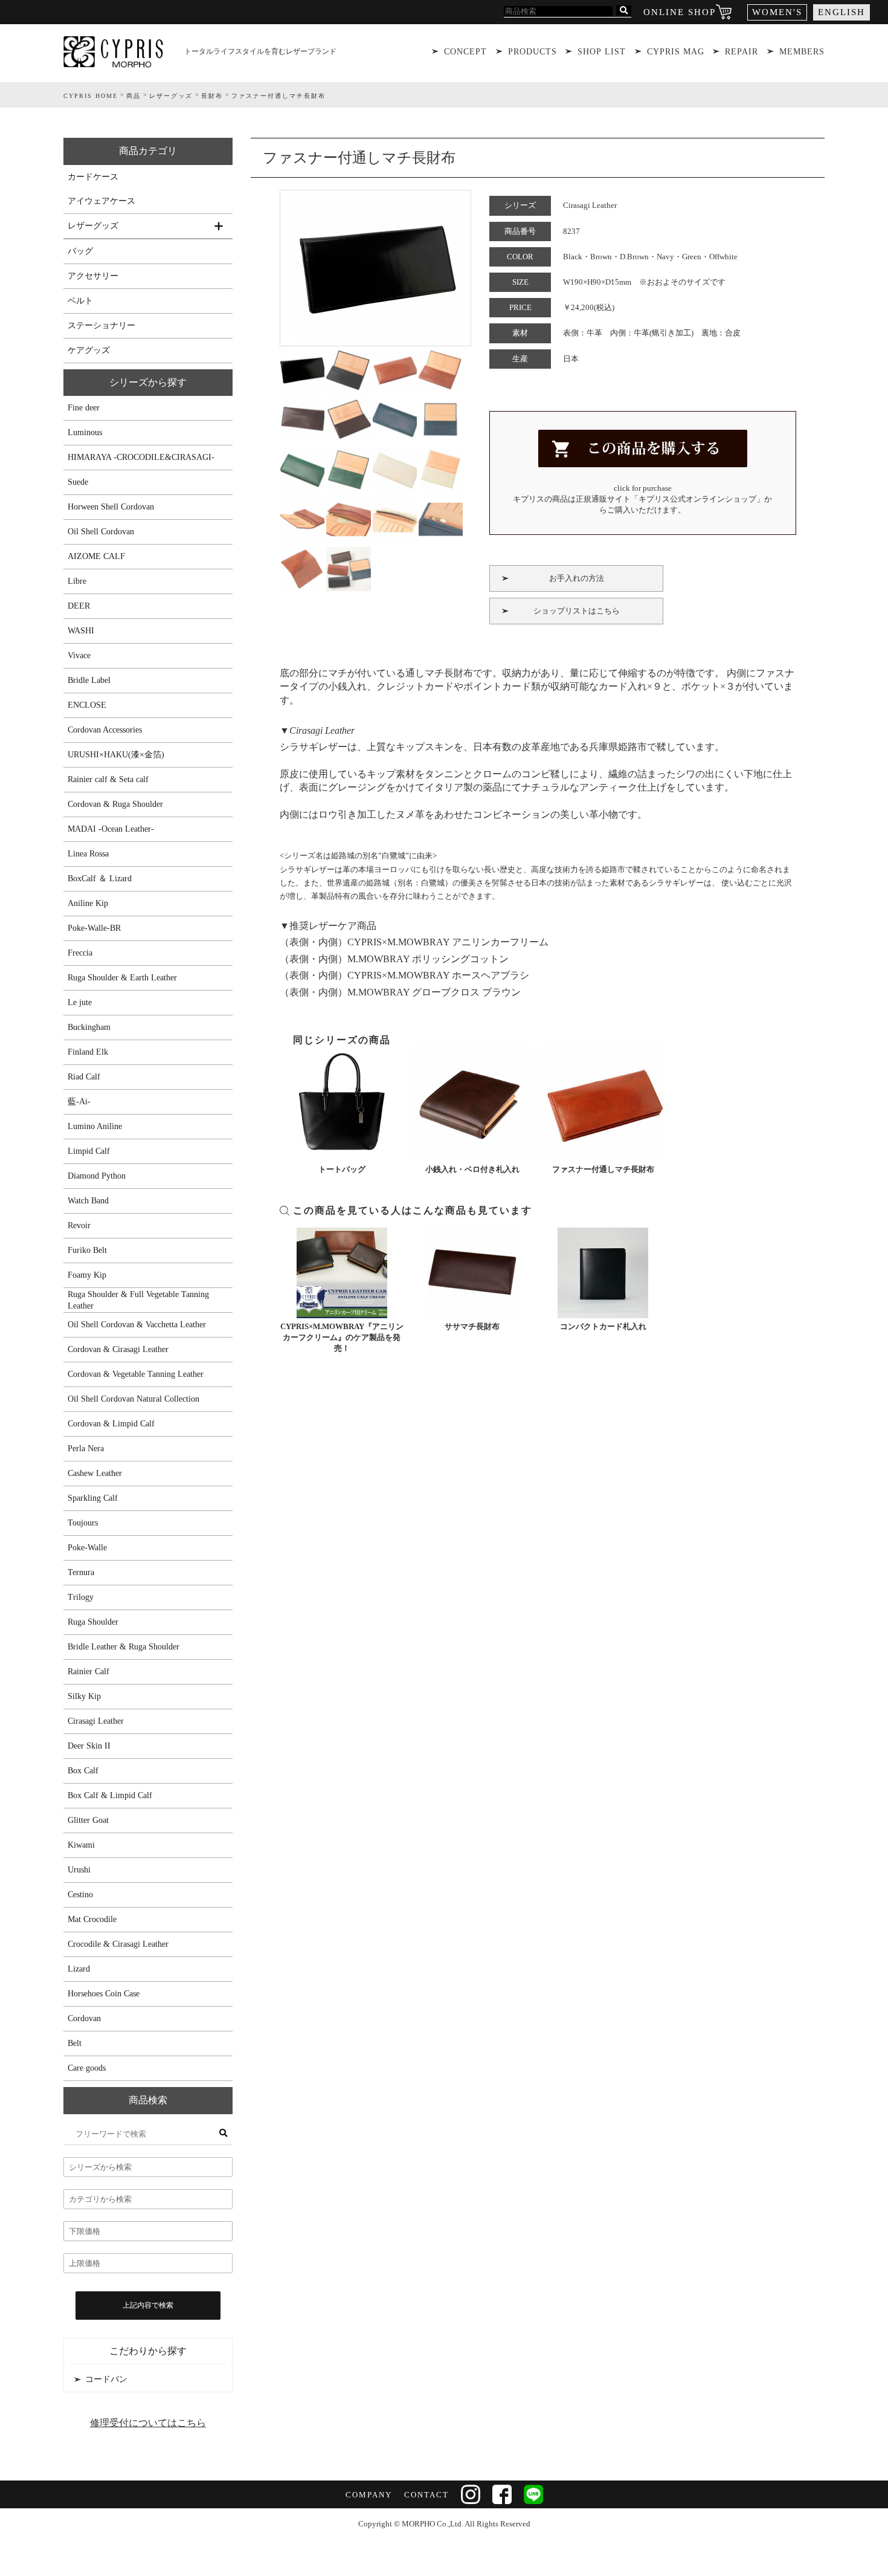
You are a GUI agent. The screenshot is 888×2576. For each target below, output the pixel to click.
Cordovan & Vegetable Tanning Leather (136, 1374)
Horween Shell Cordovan (111, 507)
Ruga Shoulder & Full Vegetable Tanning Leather (138, 1300)
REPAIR (742, 52)
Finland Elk (88, 1052)
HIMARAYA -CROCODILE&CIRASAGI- (141, 457)
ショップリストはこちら (577, 611)
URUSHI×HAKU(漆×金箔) (116, 755)
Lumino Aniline (95, 1126)
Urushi (79, 1870)
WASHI (81, 631)
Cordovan (84, 2018)
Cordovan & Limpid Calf (111, 1424)
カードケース (93, 177)
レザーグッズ (93, 226)
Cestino (80, 1895)
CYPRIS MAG (676, 52)
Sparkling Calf (93, 1498)
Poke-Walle (87, 1548)
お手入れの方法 (577, 578)
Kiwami (81, 1845)
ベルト (80, 301)
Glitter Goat (88, 1820)
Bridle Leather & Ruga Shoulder (124, 1647)
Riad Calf (84, 1077)
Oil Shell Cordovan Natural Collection (134, 1399)
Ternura (81, 1572)
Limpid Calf (89, 1151)
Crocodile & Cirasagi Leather (118, 1944)
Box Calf (83, 1771)
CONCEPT (465, 52)
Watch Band (88, 1201)
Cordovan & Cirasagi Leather (118, 1349)
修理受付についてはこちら (148, 2423)
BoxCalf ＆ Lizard (100, 879)
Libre (77, 581)
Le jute (80, 1002)
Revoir (79, 1225)
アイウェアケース (101, 201)
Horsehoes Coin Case (104, 1994)
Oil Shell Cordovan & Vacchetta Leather (137, 1325)
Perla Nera (86, 1448)
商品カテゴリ (148, 151)
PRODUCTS (532, 52)
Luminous (85, 432)
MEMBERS (802, 52)
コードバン (106, 2379)
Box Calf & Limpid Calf (110, 1795)
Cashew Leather (95, 1473)
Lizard (79, 1969)
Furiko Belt (87, 1250)
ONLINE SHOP (680, 12)
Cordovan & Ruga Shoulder (115, 804)
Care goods (87, 2068)
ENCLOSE (87, 705)
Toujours (83, 1523)
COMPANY (369, 2495)
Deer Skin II (89, 1746)
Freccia (80, 953)
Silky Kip (84, 1696)
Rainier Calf (88, 1671)
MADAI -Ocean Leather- (111, 829)
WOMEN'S (777, 12)
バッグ (80, 251)
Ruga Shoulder (93, 1622)
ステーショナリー (101, 325)
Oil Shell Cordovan (101, 532)
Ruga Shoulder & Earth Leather (122, 978)
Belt (75, 2043)
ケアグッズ (89, 350)
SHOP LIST (602, 52)
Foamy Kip (87, 1275)
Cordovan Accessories (105, 730)
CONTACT (426, 2495)
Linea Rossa (88, 854)
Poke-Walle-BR (94, 928)
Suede (78, 482)
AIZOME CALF (96, 556)
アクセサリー (93, 276)
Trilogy (81, 1597)
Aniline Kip (88, 903)
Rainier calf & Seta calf (108, 779)
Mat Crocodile (92, 1919)
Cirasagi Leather (96, 1721)
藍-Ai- (79, 1102)
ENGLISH (841, 12)
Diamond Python (97, 1176)
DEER (79, 606)
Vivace (79, 655)
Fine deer (84, 408)
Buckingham (89, 1027)
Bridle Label (89, 680)
